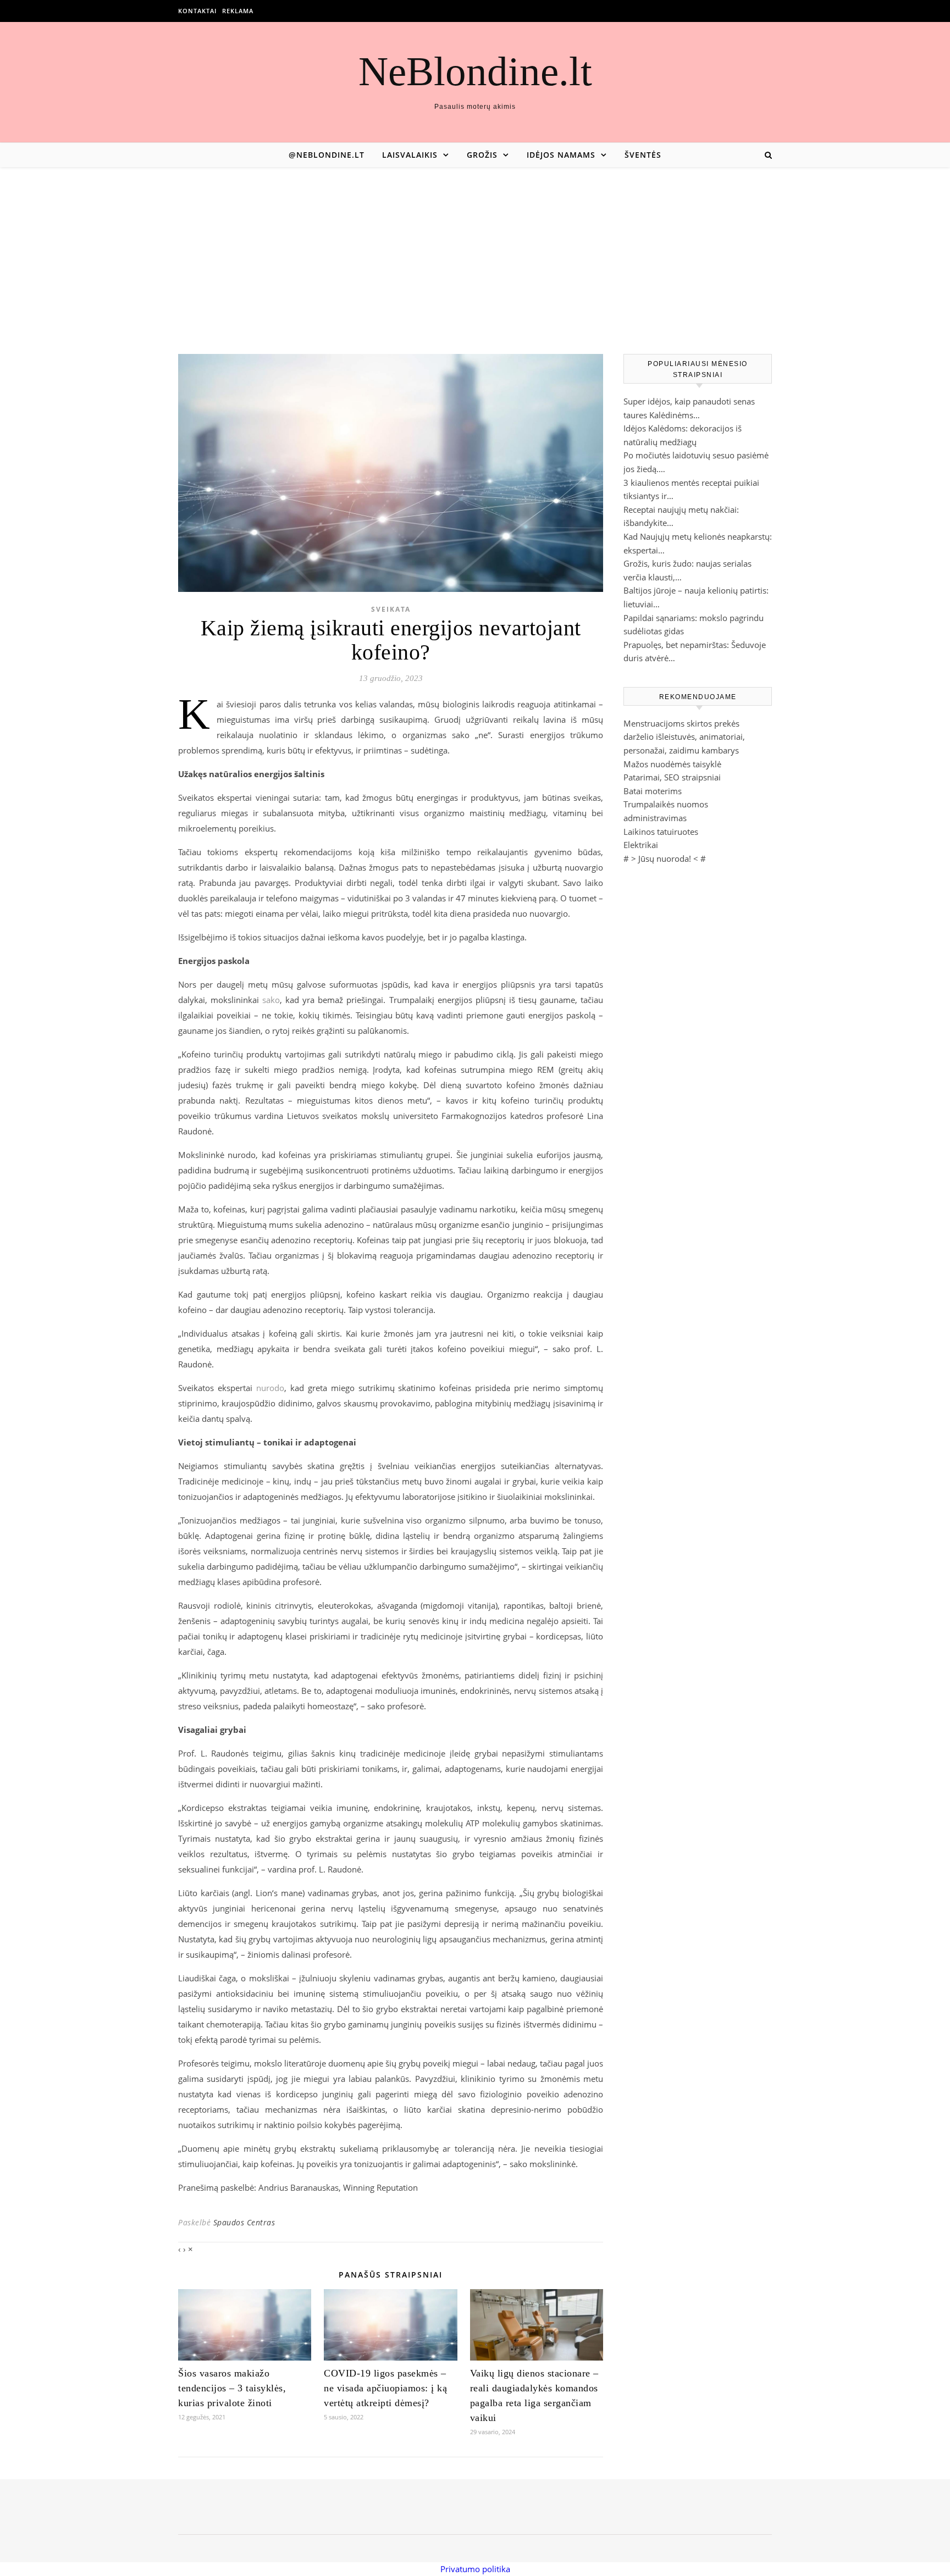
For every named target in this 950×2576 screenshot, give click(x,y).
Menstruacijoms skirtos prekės (681, 723)
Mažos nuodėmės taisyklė (672, 764)
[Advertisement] (475, 250)
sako (271, 1000)
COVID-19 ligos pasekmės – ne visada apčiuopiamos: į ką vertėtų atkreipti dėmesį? (385, 2388)
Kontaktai (197, 11)
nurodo (270, 1388)
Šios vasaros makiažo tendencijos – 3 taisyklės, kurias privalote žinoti (232, 2388)
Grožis (482, 155)
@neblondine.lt (327, 155)
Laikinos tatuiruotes (661, 832)
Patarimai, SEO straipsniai (672, 777)
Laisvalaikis (410, 155)
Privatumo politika (475, 2569)
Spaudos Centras (244, 2222)
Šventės (643, 155)
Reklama (238, 11)
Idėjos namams (561, 155)
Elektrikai (641, 845)
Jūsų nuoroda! (665, 858)
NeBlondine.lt (475, 71)
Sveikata (391, 609)
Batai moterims (653, 791)
